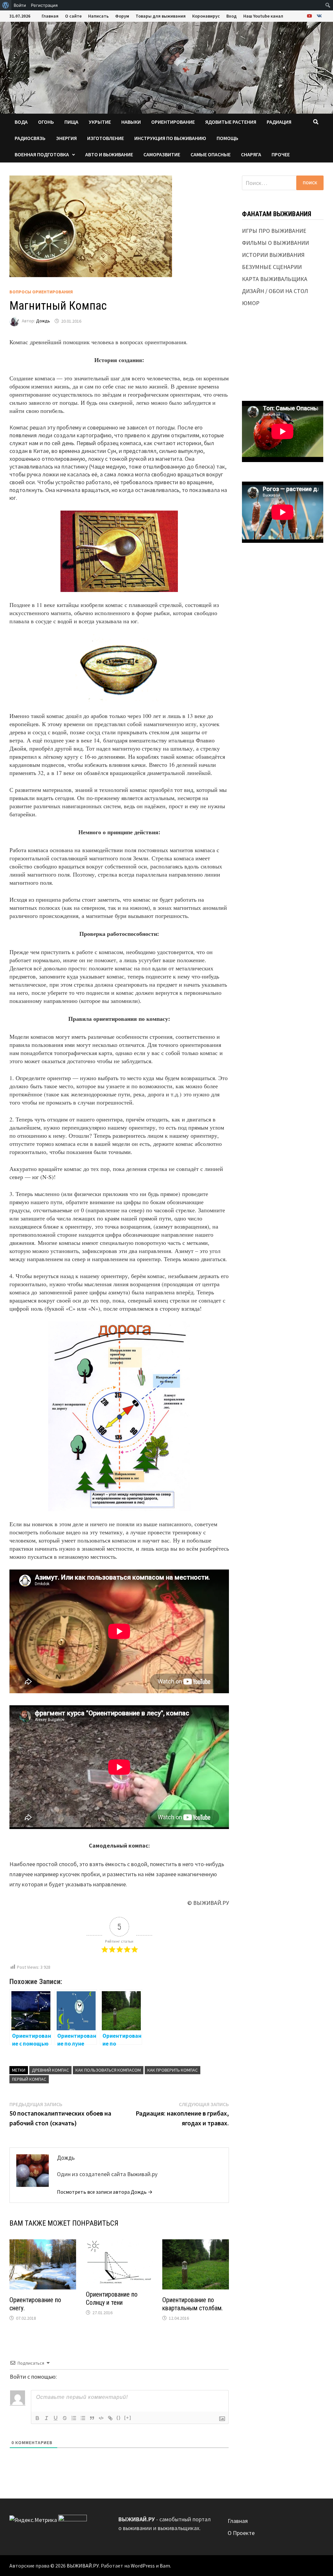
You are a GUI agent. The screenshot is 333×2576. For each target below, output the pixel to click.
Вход (232, 16)
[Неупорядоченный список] (83, 2418)
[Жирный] (37, 2418)
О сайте (73, 16)
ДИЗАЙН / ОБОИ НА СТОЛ (275, 291)
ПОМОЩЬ (227, 138)
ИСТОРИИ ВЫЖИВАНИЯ (273, 255)
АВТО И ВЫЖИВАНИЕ (109, 154)
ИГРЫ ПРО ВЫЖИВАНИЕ (274, 231)
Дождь (43, 321)
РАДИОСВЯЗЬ (30, 138)
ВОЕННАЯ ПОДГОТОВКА (42, 154)
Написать (98, 16)
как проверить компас (173, 2070)
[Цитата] (92, 2418)
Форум (122, 16)
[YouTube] (310, 15)
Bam (165, 2566)
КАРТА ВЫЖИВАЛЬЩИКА (275, 279)
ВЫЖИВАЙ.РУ (83, 2566)
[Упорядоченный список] (74, 2418)
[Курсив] (47, 2418)
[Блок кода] (101, 2418)
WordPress (143, 2566)
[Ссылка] (110, 2418)
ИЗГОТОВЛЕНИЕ (106, 138)
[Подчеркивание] (56, 2418)
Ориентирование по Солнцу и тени (112, 2298)
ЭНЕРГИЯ (66, 138)
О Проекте (241, 2533)
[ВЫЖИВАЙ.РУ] (166, 67)
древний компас (50, 2070)
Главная (50, 16)
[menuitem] (6, 5)
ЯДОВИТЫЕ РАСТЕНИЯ (231, 122)
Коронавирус (206, 16)
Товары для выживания (161, 16)
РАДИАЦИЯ (279, 122)
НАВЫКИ (131, 122)
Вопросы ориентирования (41, 292)
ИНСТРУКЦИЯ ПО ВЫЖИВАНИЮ (170, 138)
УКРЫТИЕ (100, 122)
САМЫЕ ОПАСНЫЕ (211, 154)
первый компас (29, 2079)
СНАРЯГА (251, 154)
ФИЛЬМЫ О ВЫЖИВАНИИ (275, 243)
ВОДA (21, 122)
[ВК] (319, 15)
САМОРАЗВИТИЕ (162, 154)
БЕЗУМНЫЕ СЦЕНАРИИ (272, 267)
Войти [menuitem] (20, 5)
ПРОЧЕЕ (281, 154)
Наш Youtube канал (263, 16)
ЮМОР (251, 303)
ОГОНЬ (46, 122)
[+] (128, 2418)
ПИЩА (71, 122)
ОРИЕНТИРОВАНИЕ (173, 122)
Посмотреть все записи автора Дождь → (105, 2192)
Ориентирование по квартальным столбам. (193, 2304)
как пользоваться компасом (108, 2070)
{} (119, 2418)
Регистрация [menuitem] (44, 5)
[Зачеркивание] (65, 2418)
